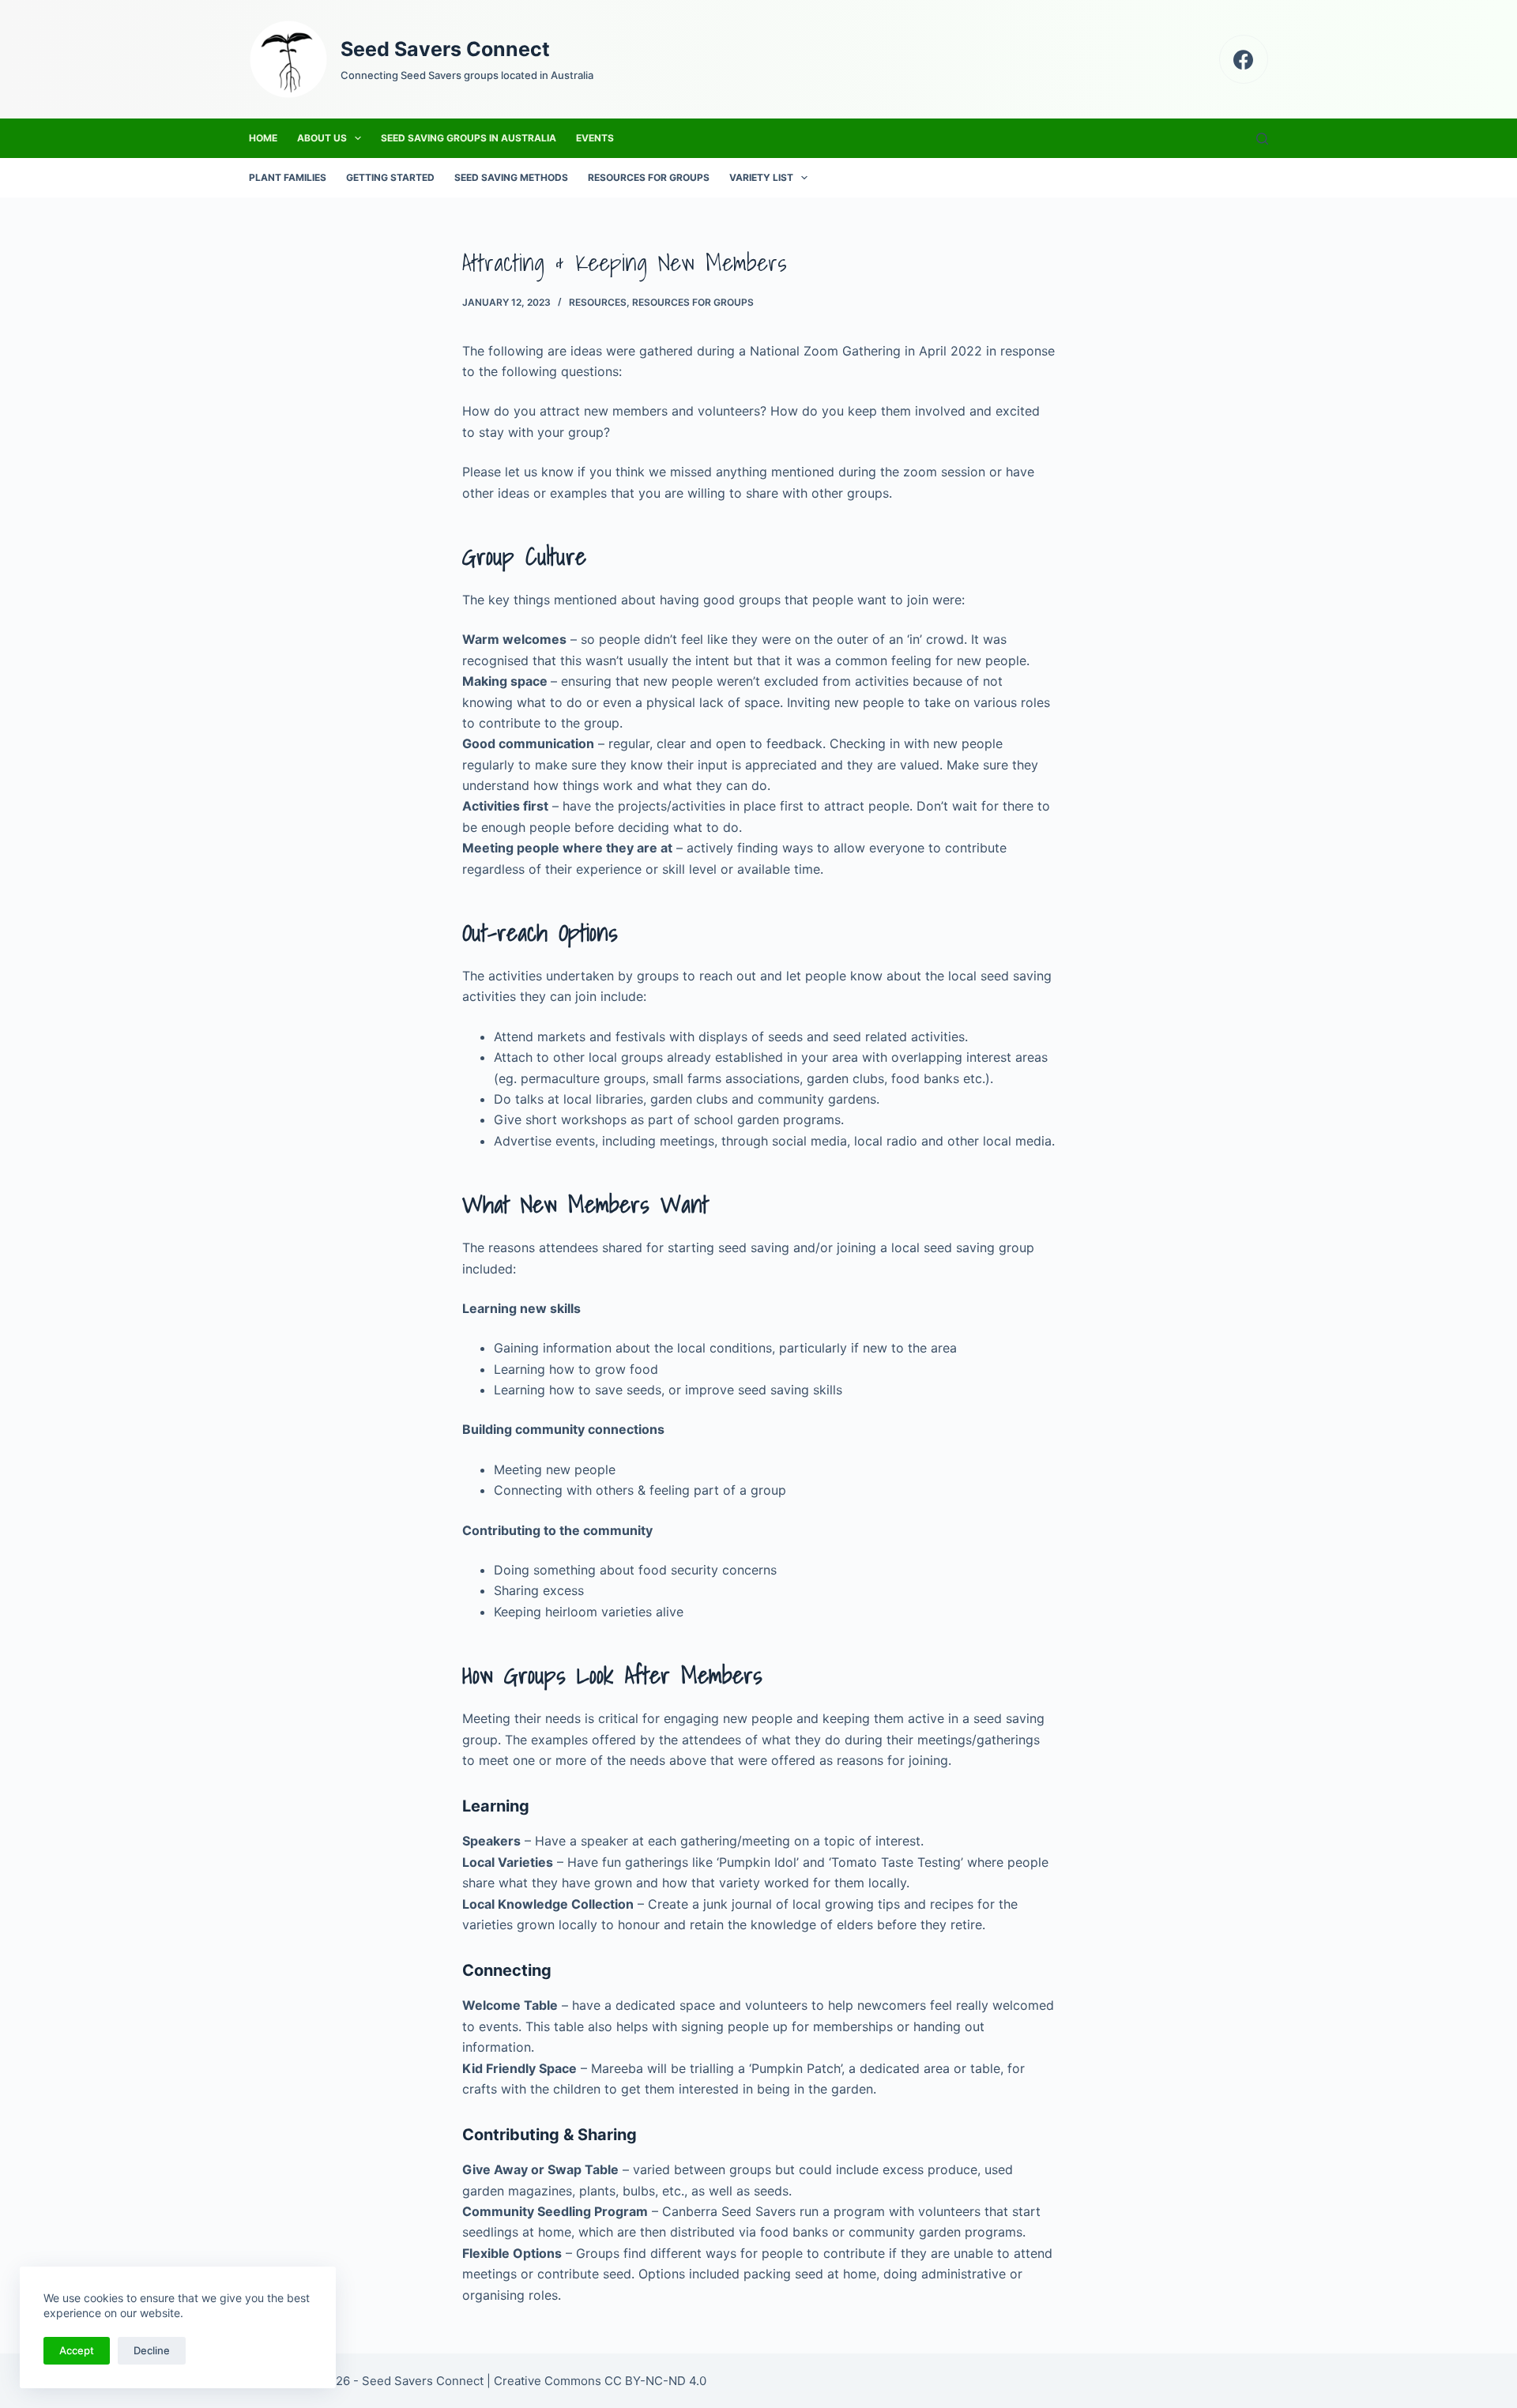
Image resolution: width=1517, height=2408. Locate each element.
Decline (152, 2350)
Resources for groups (649, 177)
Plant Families (288, 177)
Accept (77, 2350)
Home (263, 138)
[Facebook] (1244, 60)
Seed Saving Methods (511, 177)
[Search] (1262, 139)
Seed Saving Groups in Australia (469, 138)
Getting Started (390, 177)
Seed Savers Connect (445, 49)
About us (322, 138)
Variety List (761, 177)
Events (595, 138)
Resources (598, 302)
